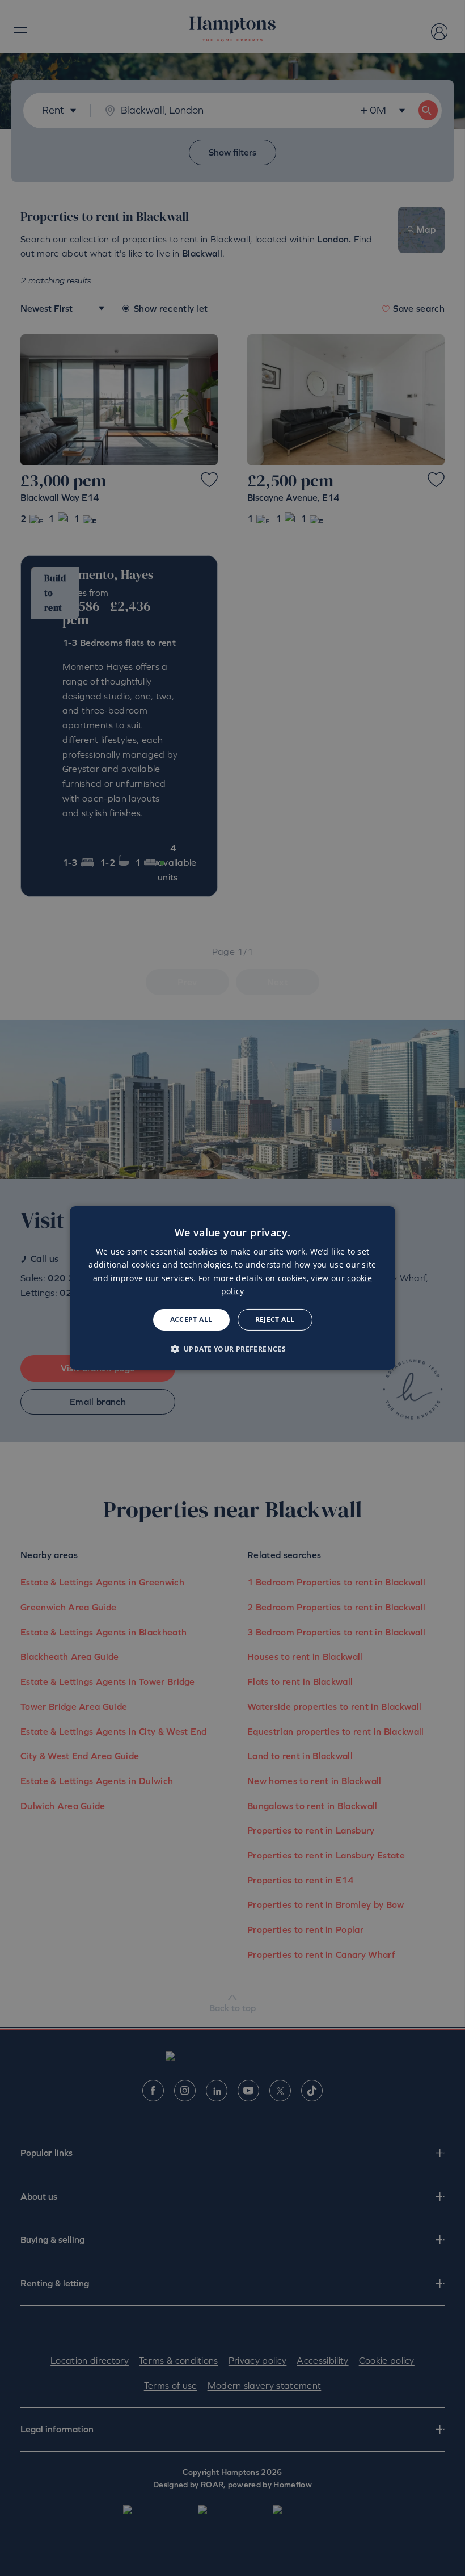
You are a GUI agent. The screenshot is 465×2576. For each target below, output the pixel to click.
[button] (233, 1349)
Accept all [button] (191, 1320)
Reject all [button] (275, 1320)
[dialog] (232, 1288)
